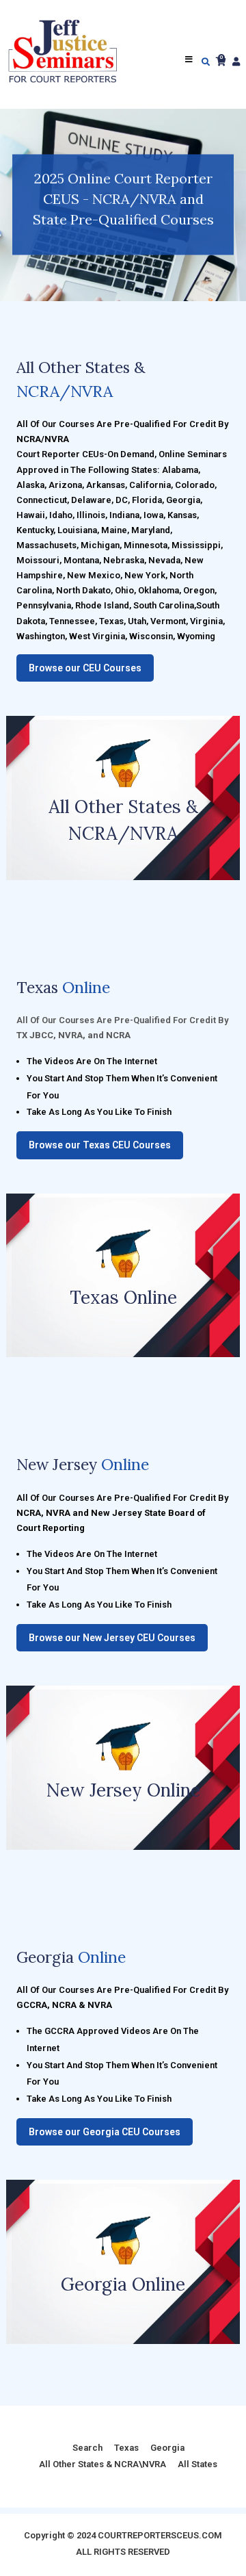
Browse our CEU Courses (85, 668)
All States (197, 2464)
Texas (126, 2448)
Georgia (167, 2448)
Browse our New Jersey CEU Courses (112, 1638)
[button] (14, 205)
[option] (123, 205)
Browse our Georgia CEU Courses (105, 2132)
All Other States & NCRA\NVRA (102, 2464)
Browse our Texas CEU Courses (100, 1145)
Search (87, 2448)
